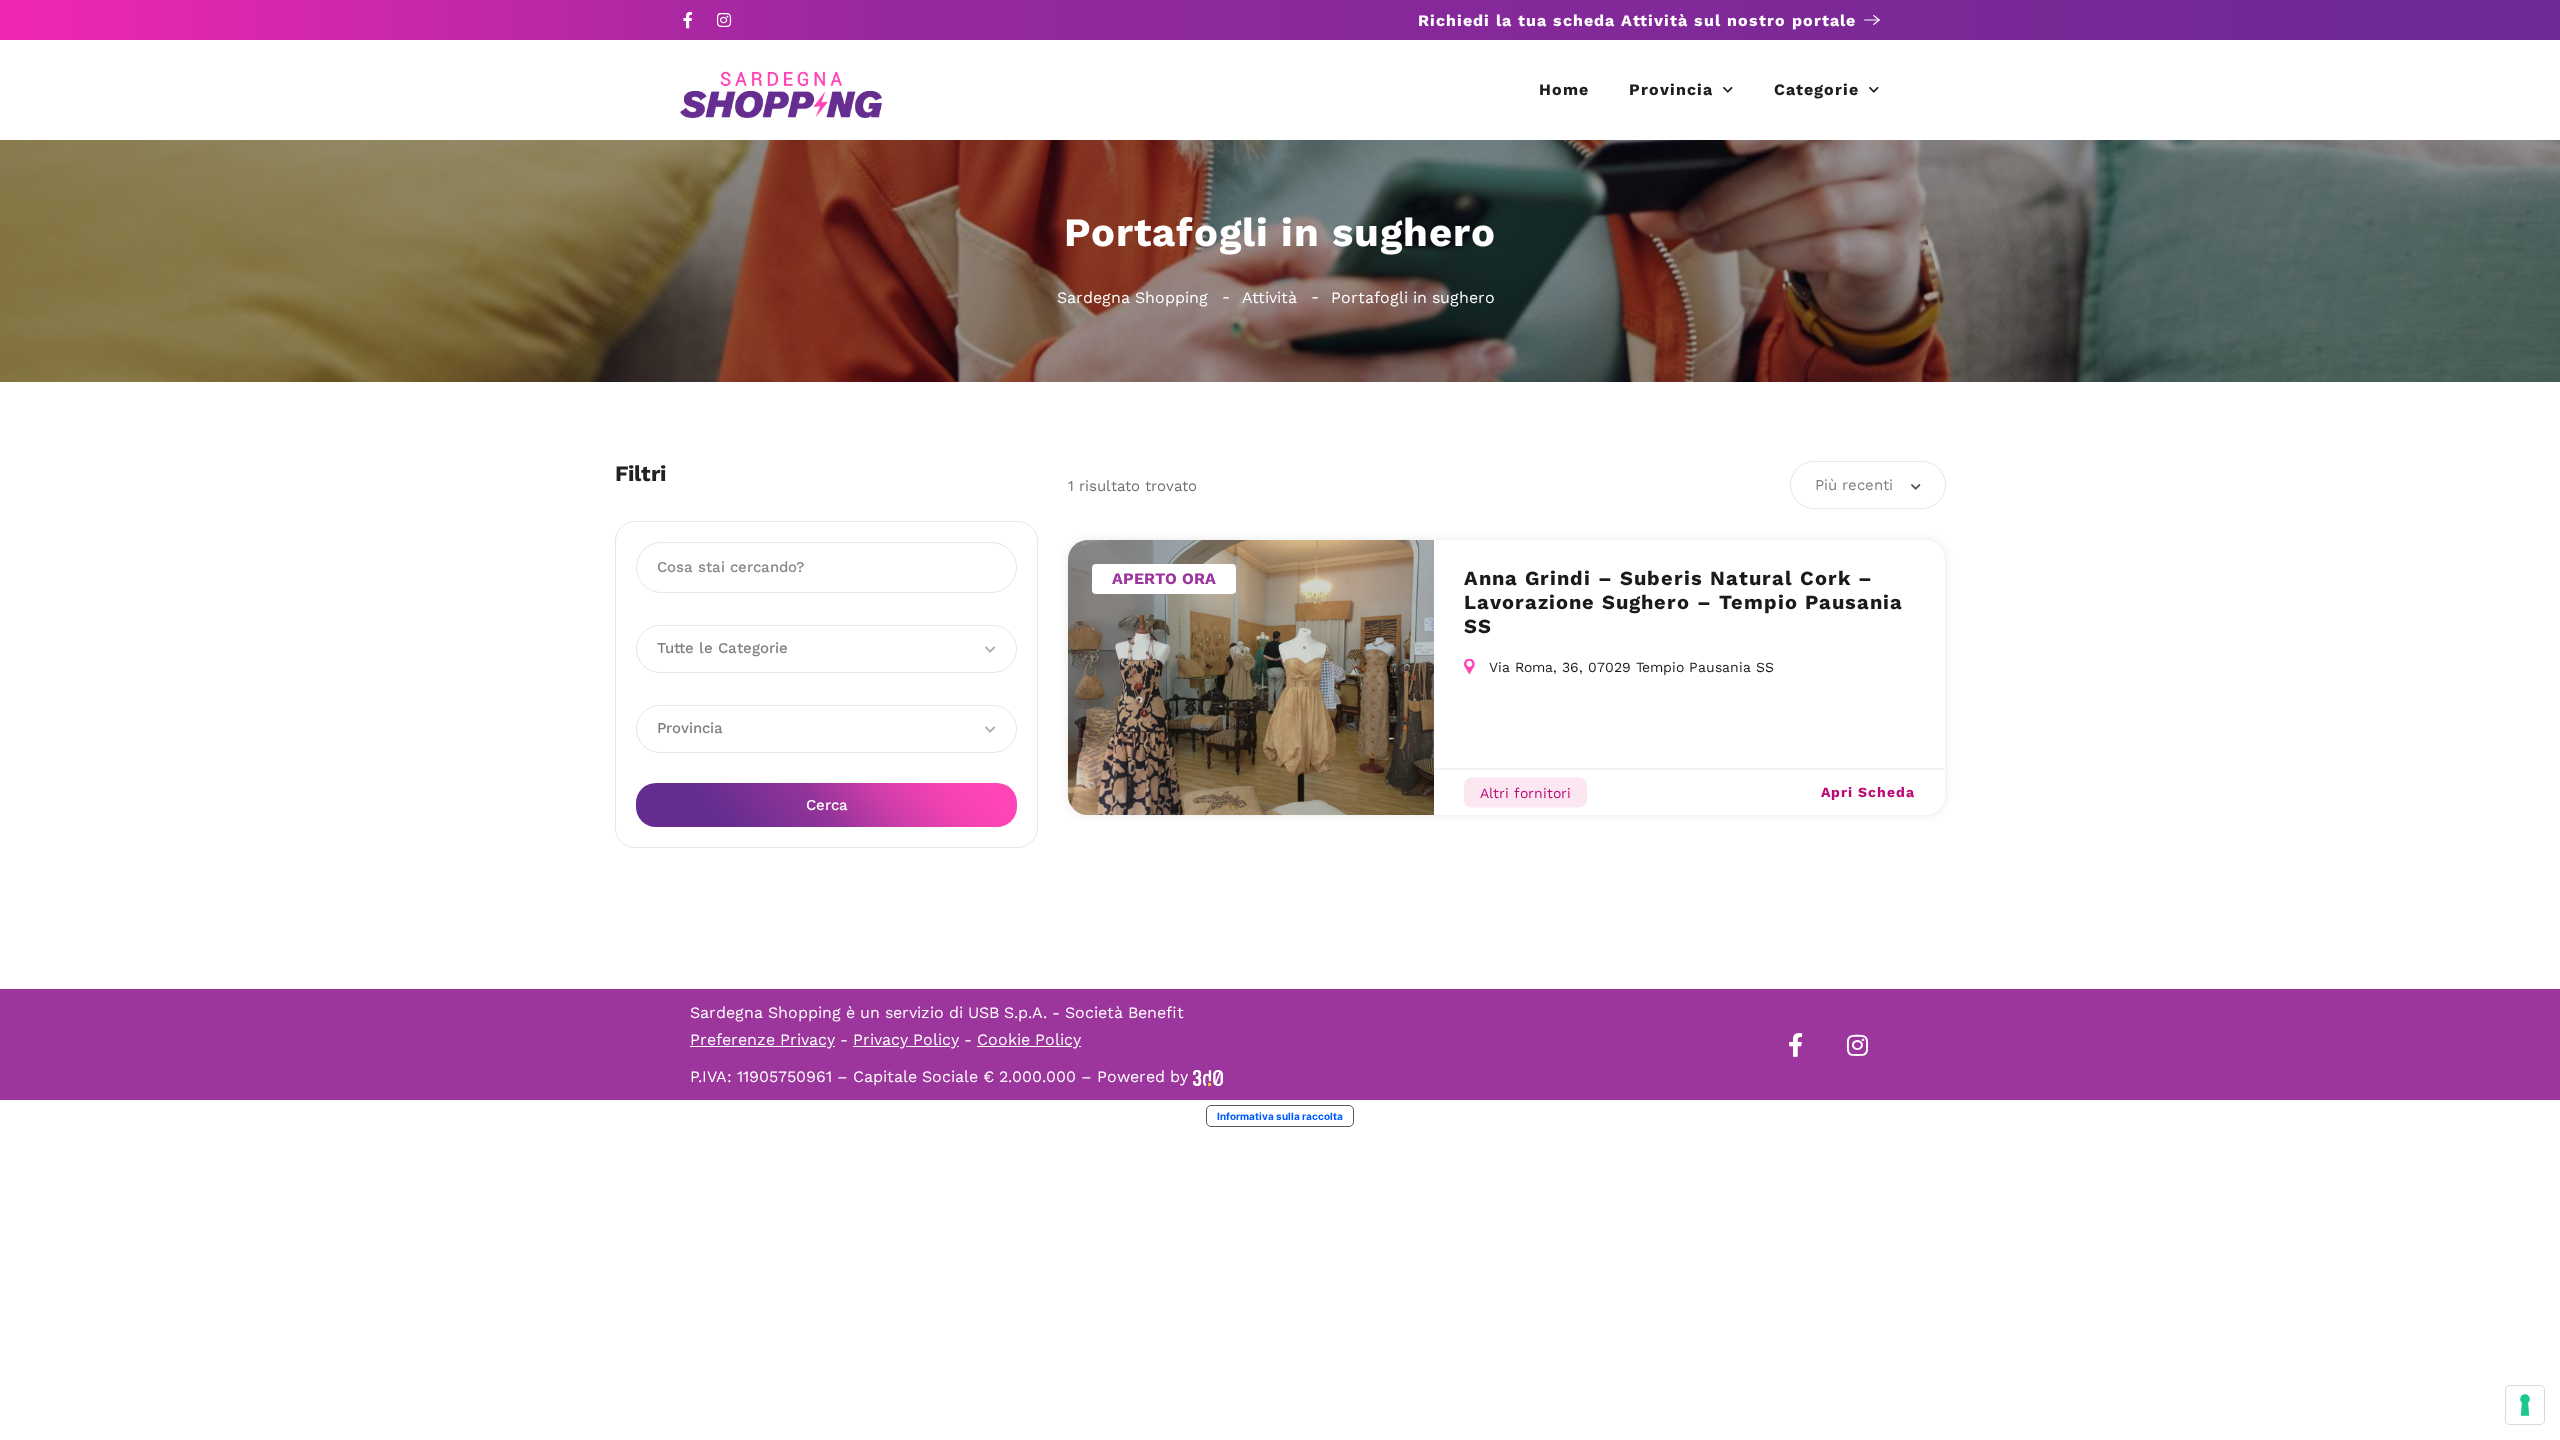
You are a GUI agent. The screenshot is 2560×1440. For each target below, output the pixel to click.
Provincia (1671, 89)
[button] (826, 649)
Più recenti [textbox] (1854, 485)
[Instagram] (724, 20)
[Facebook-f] (688, 20)
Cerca (827, 805)
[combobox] (1868, 485)
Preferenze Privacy (762, 1039)
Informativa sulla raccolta (1280, 1116)
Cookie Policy (1029, 1039)
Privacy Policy (906, 1039)
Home (1564, 89)
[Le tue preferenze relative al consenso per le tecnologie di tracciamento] (2525, 1405)
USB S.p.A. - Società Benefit (1076, 1012)
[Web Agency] (1208, 1076)
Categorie (1816, 89)
